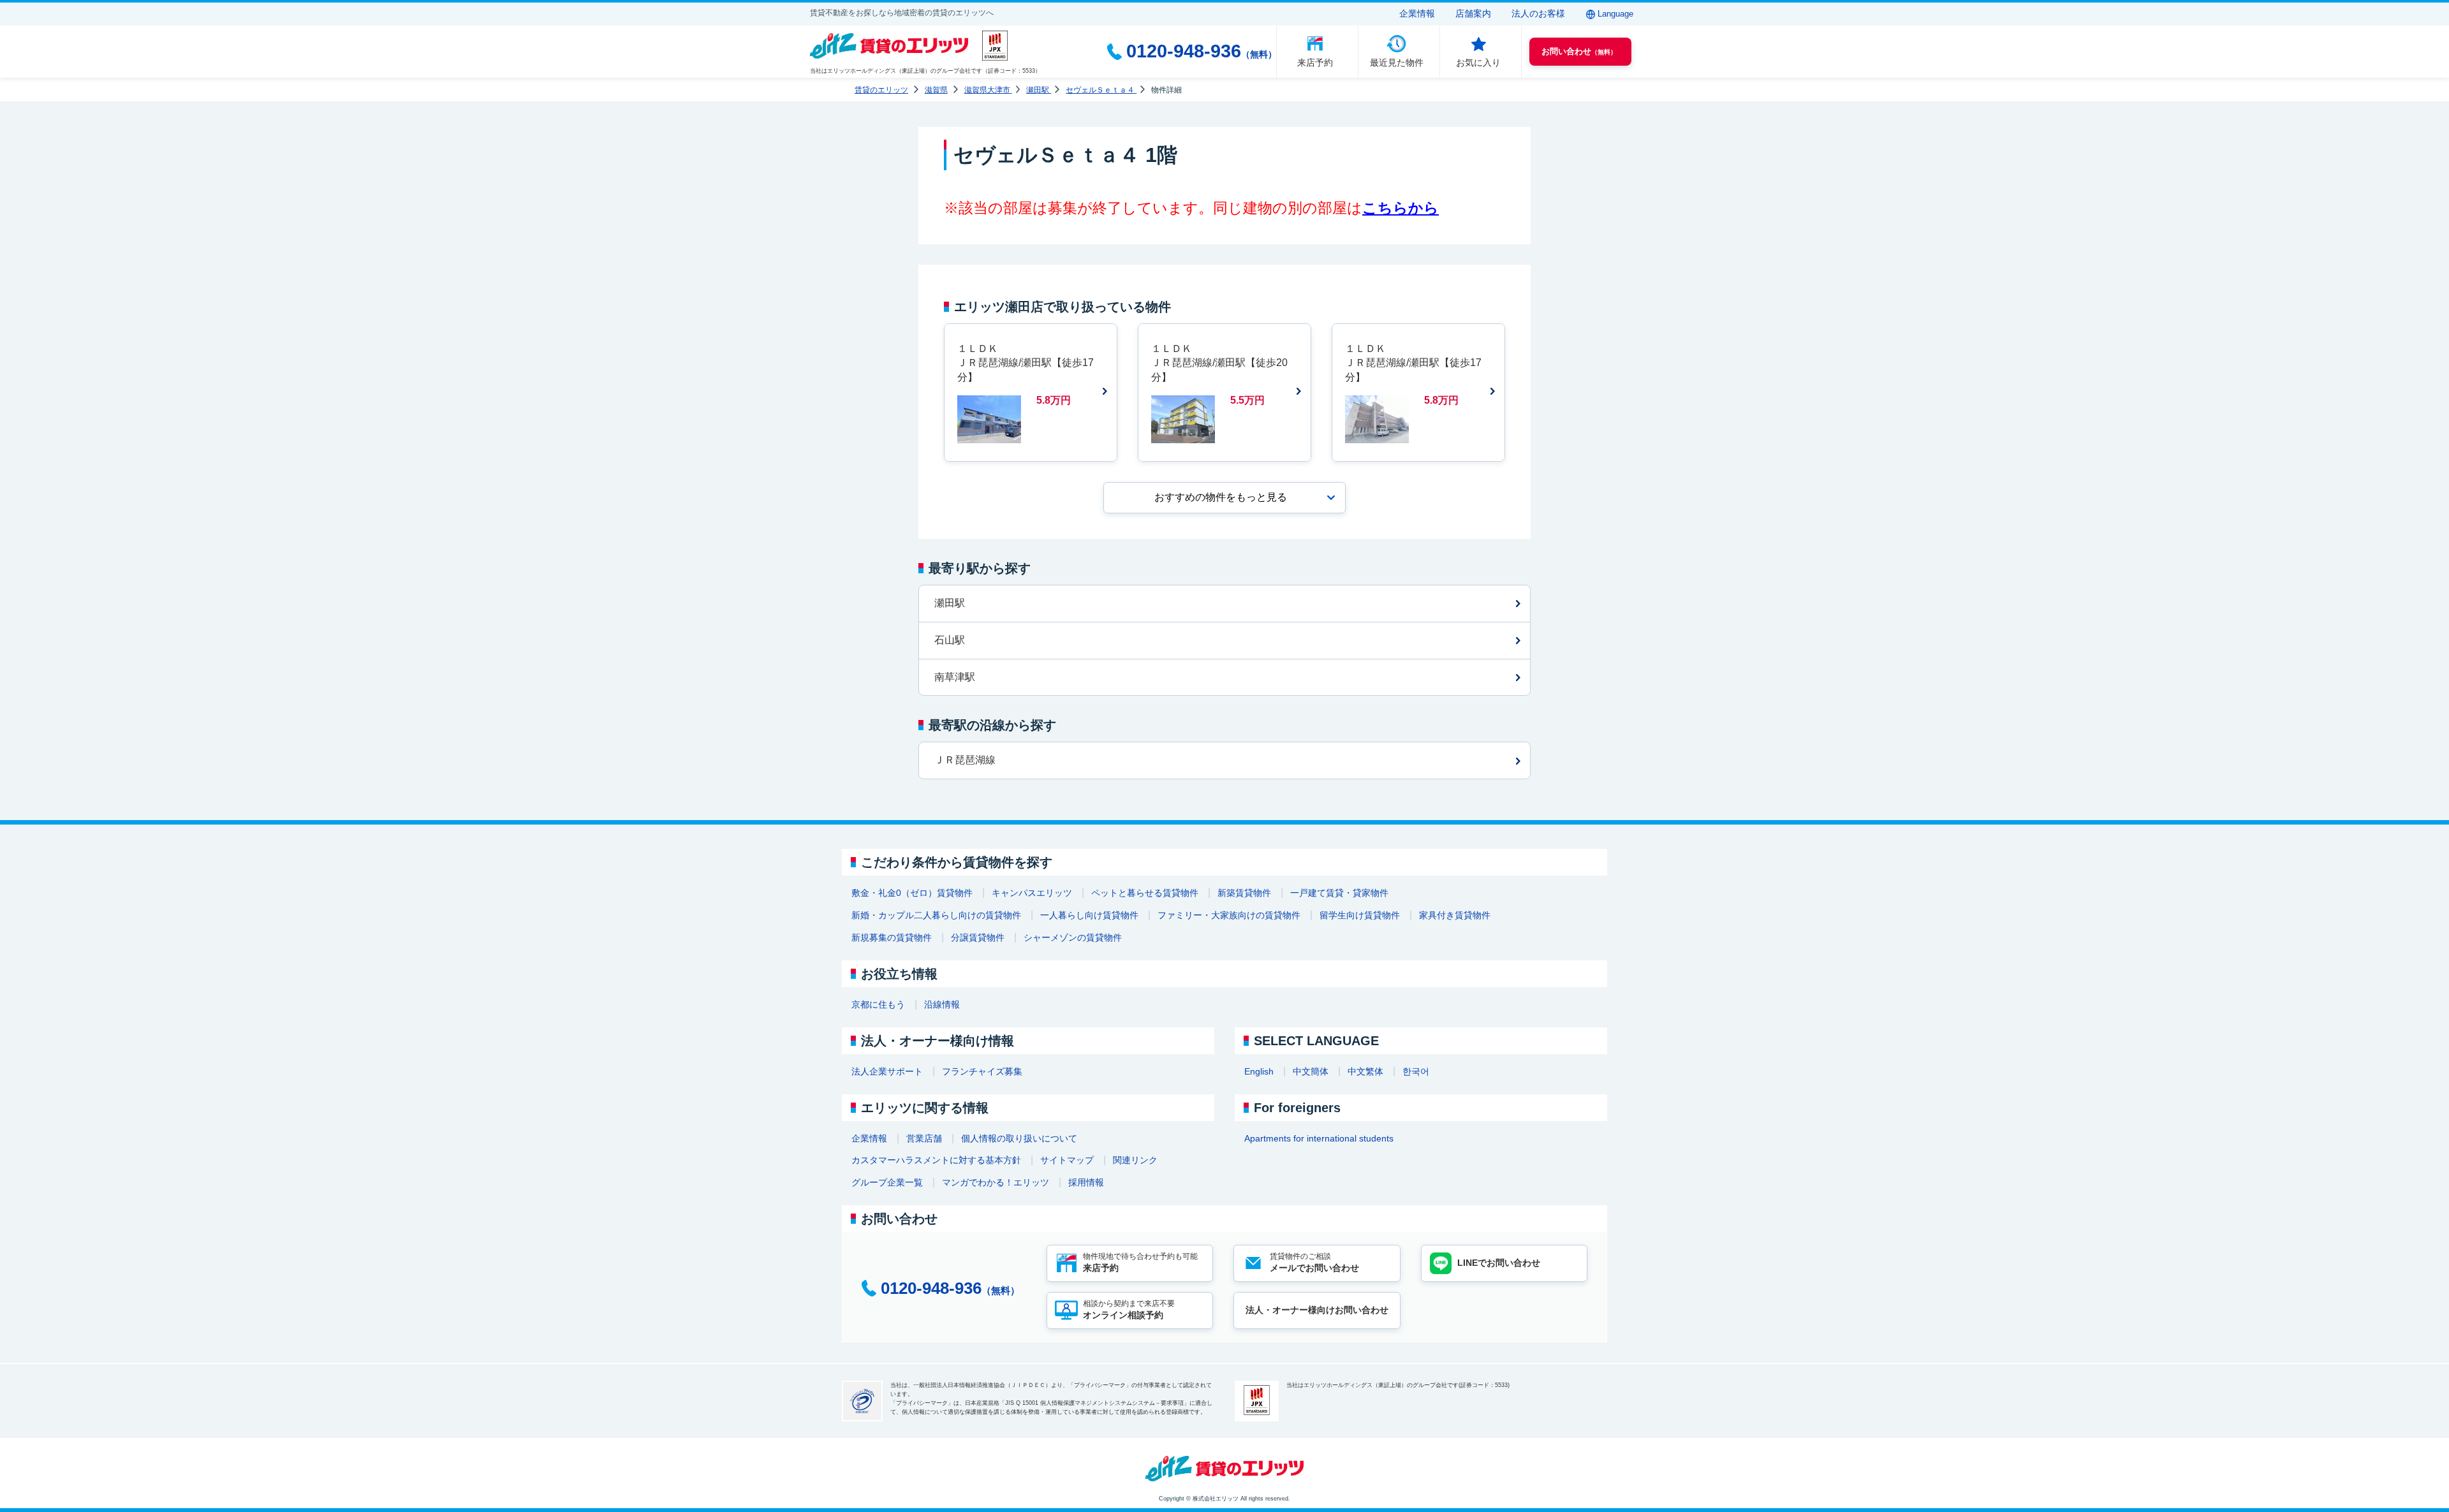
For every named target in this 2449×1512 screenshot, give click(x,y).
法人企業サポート (887, 1071)
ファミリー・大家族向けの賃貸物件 (1229, 915)
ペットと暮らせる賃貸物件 (1145, 893)
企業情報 (1417, 13)
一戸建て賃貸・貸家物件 (1339, 893)
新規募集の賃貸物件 (892, 937)
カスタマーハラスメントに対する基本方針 (936, 1160)
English (1259, 1071)
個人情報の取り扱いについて (1019, 1138)
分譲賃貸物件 (978, 937)
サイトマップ (1067, 1160)
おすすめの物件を (1221, 497)
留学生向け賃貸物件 (1360, 915)
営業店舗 (924, 1138)
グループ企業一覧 (887, 1182)
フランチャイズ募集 (982, 1071)
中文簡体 (1311, 1071)
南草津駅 (955, 677)
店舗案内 (1473, 13)
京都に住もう (878, 1004)
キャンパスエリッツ (1032, 893)
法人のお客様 (1538, 13)
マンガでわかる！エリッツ (996, 1182)
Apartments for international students (1319, 1138)
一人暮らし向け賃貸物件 (1089, 915)
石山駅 (950, 640)
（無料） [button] (1579, 51)
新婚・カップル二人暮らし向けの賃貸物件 (936, 915)
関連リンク (1135, 1160)
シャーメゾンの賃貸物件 (1073, 937)
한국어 (1416, 1071)
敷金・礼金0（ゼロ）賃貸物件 (912, 893)
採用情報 (1086, 1182)
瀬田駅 (950, 603)
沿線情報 (942, 1004)
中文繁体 (1365, 1071)
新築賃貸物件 (1244, 893)
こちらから (1401, 208)
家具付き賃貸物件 (1455, 915)
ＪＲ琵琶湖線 (965, 760)
